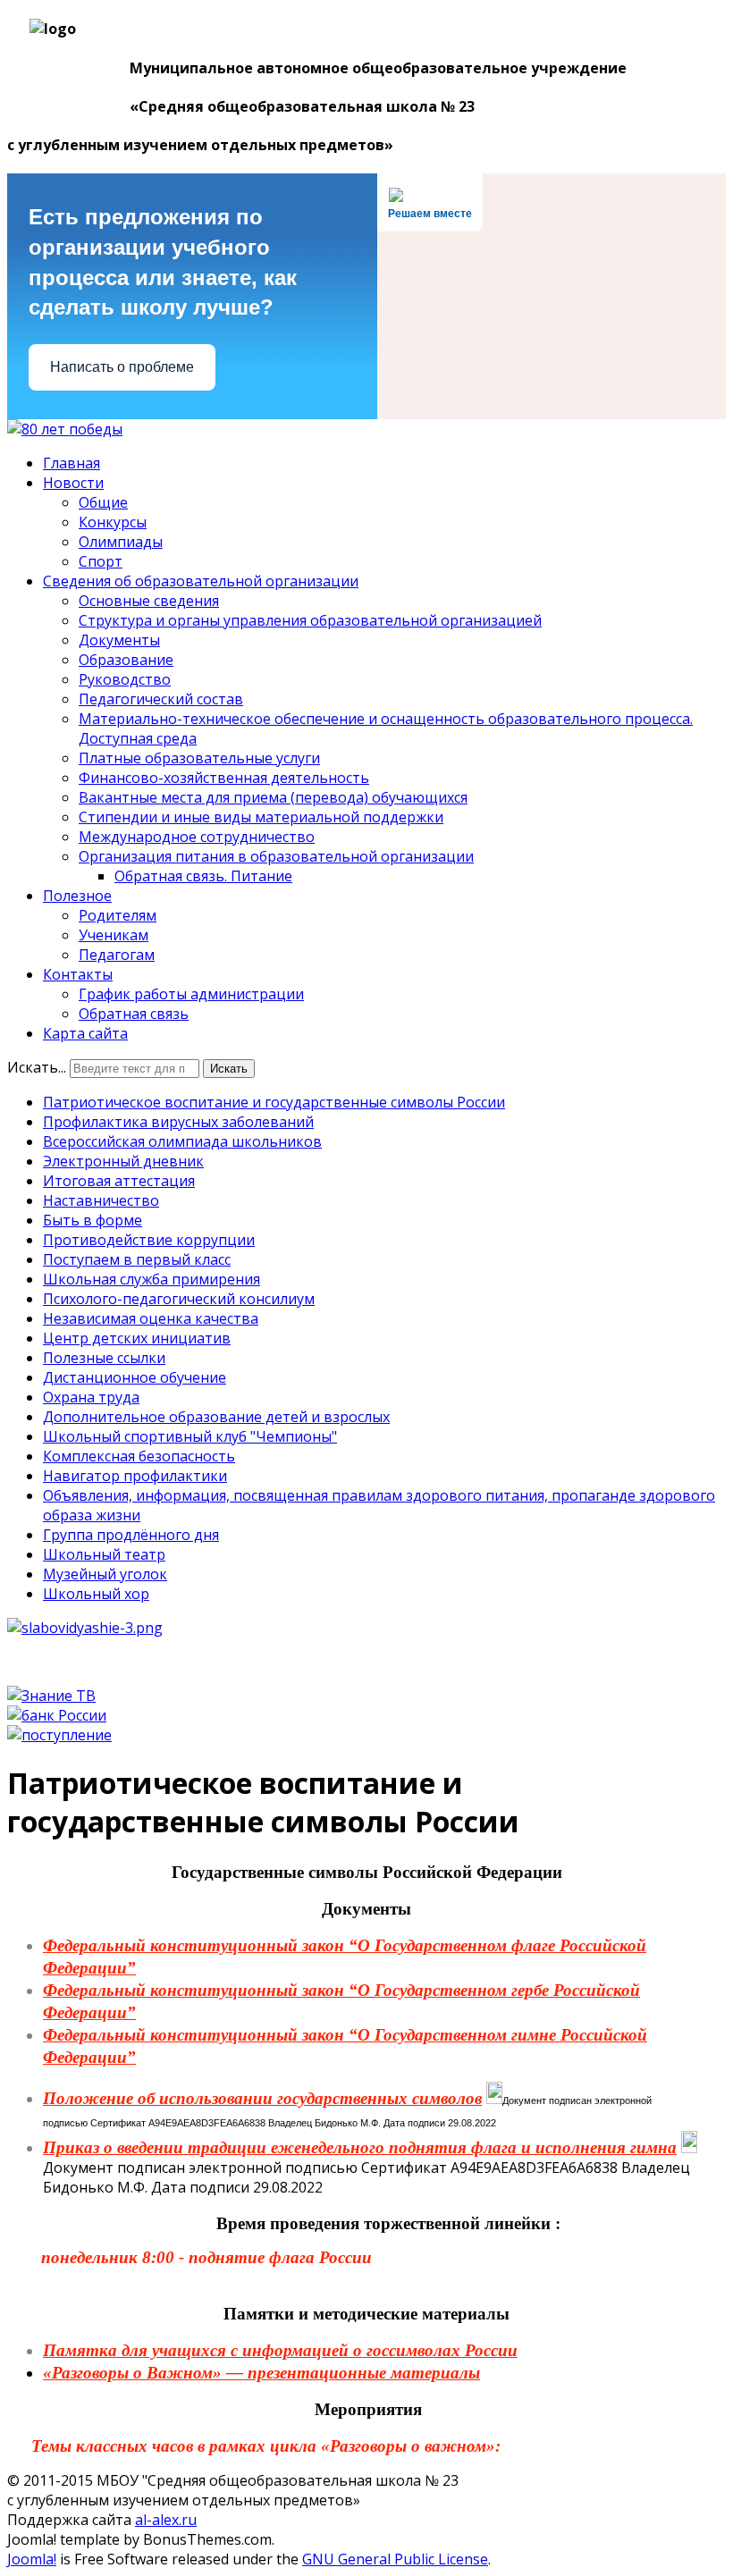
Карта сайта (85, 1033)
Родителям (118, 915)
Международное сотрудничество (197, 837)
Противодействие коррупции (149, 1240)
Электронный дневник (123, 1161)
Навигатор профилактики (135, 1476)
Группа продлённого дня (131, 1535)
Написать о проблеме (122, 367)
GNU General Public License (395, 2559)
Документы (119, 640)
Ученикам (114, 935)
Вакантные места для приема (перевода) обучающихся (273, 797)
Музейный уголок (105, 1574)
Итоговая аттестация (119, 1181)
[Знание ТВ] (51, 1696)
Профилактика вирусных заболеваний (178, 1122)
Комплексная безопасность (139, 1456)
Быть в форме (93, 1220)
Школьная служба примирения (152, 1279)
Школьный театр (104, 1554)
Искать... (37, 1067)
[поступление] (59, 1735)
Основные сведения (149, 601)
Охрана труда (91, 1397)
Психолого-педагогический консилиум (179, 1299)
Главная (72, 463)
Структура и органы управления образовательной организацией (310, 620)
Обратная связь (134, 1014)
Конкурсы (113, 522)
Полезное (77, 896)
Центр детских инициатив (137, 1338)
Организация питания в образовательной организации (276, 856)
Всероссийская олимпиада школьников (182, 1141)
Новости (73, 483)
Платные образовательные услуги (199, 758)
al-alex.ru (166, 2520)
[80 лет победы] (65, 429)
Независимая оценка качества (151, 1318)
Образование (126, 660)
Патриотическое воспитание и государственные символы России (274, 1102)
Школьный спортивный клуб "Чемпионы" (190, 1436)
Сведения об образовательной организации (201, 581)
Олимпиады (121, 542)
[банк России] (57, 1715)
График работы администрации (191, 994)
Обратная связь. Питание (203, 876)
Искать (229, 1069)
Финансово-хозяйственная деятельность (224, 778)
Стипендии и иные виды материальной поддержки (261, 817)
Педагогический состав (161, 699)
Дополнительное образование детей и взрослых (216, 1417)
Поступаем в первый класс (137, 1259)
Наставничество (101, 1200)
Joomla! (32, 2559)
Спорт (101, 561)
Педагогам (117, 955)
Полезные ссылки (104, 1358)
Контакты (78, 974)
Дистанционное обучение (135, 1377)
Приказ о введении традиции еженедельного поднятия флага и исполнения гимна (360, 2147)
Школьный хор (96, 1594)
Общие (103, 502)
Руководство (125, 679)
